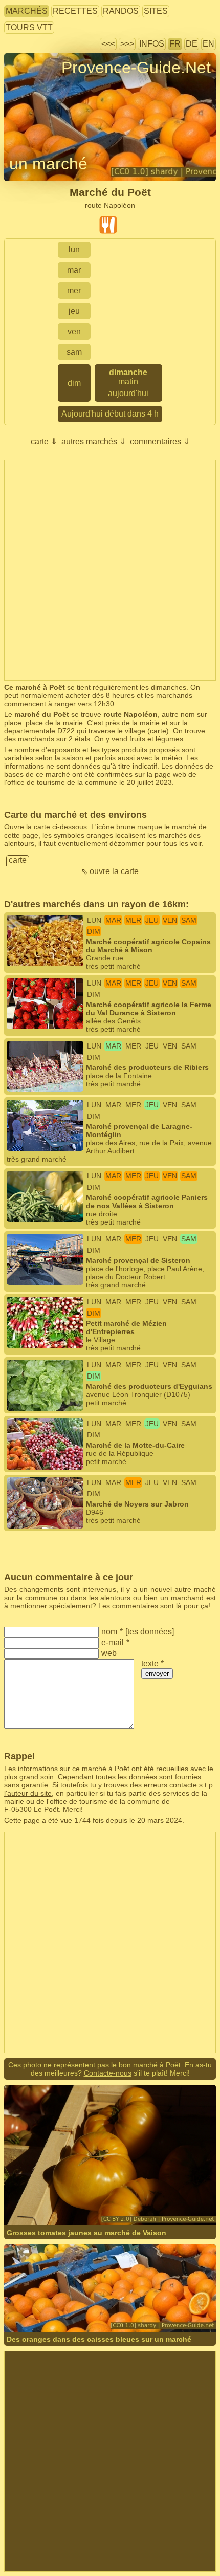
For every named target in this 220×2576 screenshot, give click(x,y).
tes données (150, 1632)
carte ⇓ (44, 441)
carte (158, 731)
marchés (27, 11)
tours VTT (29, 27)
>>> (127, 44)
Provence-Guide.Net (136, 68)
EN (208, 44)
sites (156, 11)
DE (192, 44)
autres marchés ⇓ (94, 441)
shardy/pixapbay (63, 2312)
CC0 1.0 (143, 2312)
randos (121, 11)
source (78, 2198)
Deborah (51, 2198)
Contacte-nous (108, 2073)
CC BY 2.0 (147, 2198)
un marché (48, 164)
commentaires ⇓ (160, 441)
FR (175, 44)
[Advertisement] (110, 570)
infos (152, 44)
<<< (108, 44)
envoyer (157, 1674)
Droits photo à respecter (42, 86)
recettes (75, 11)
